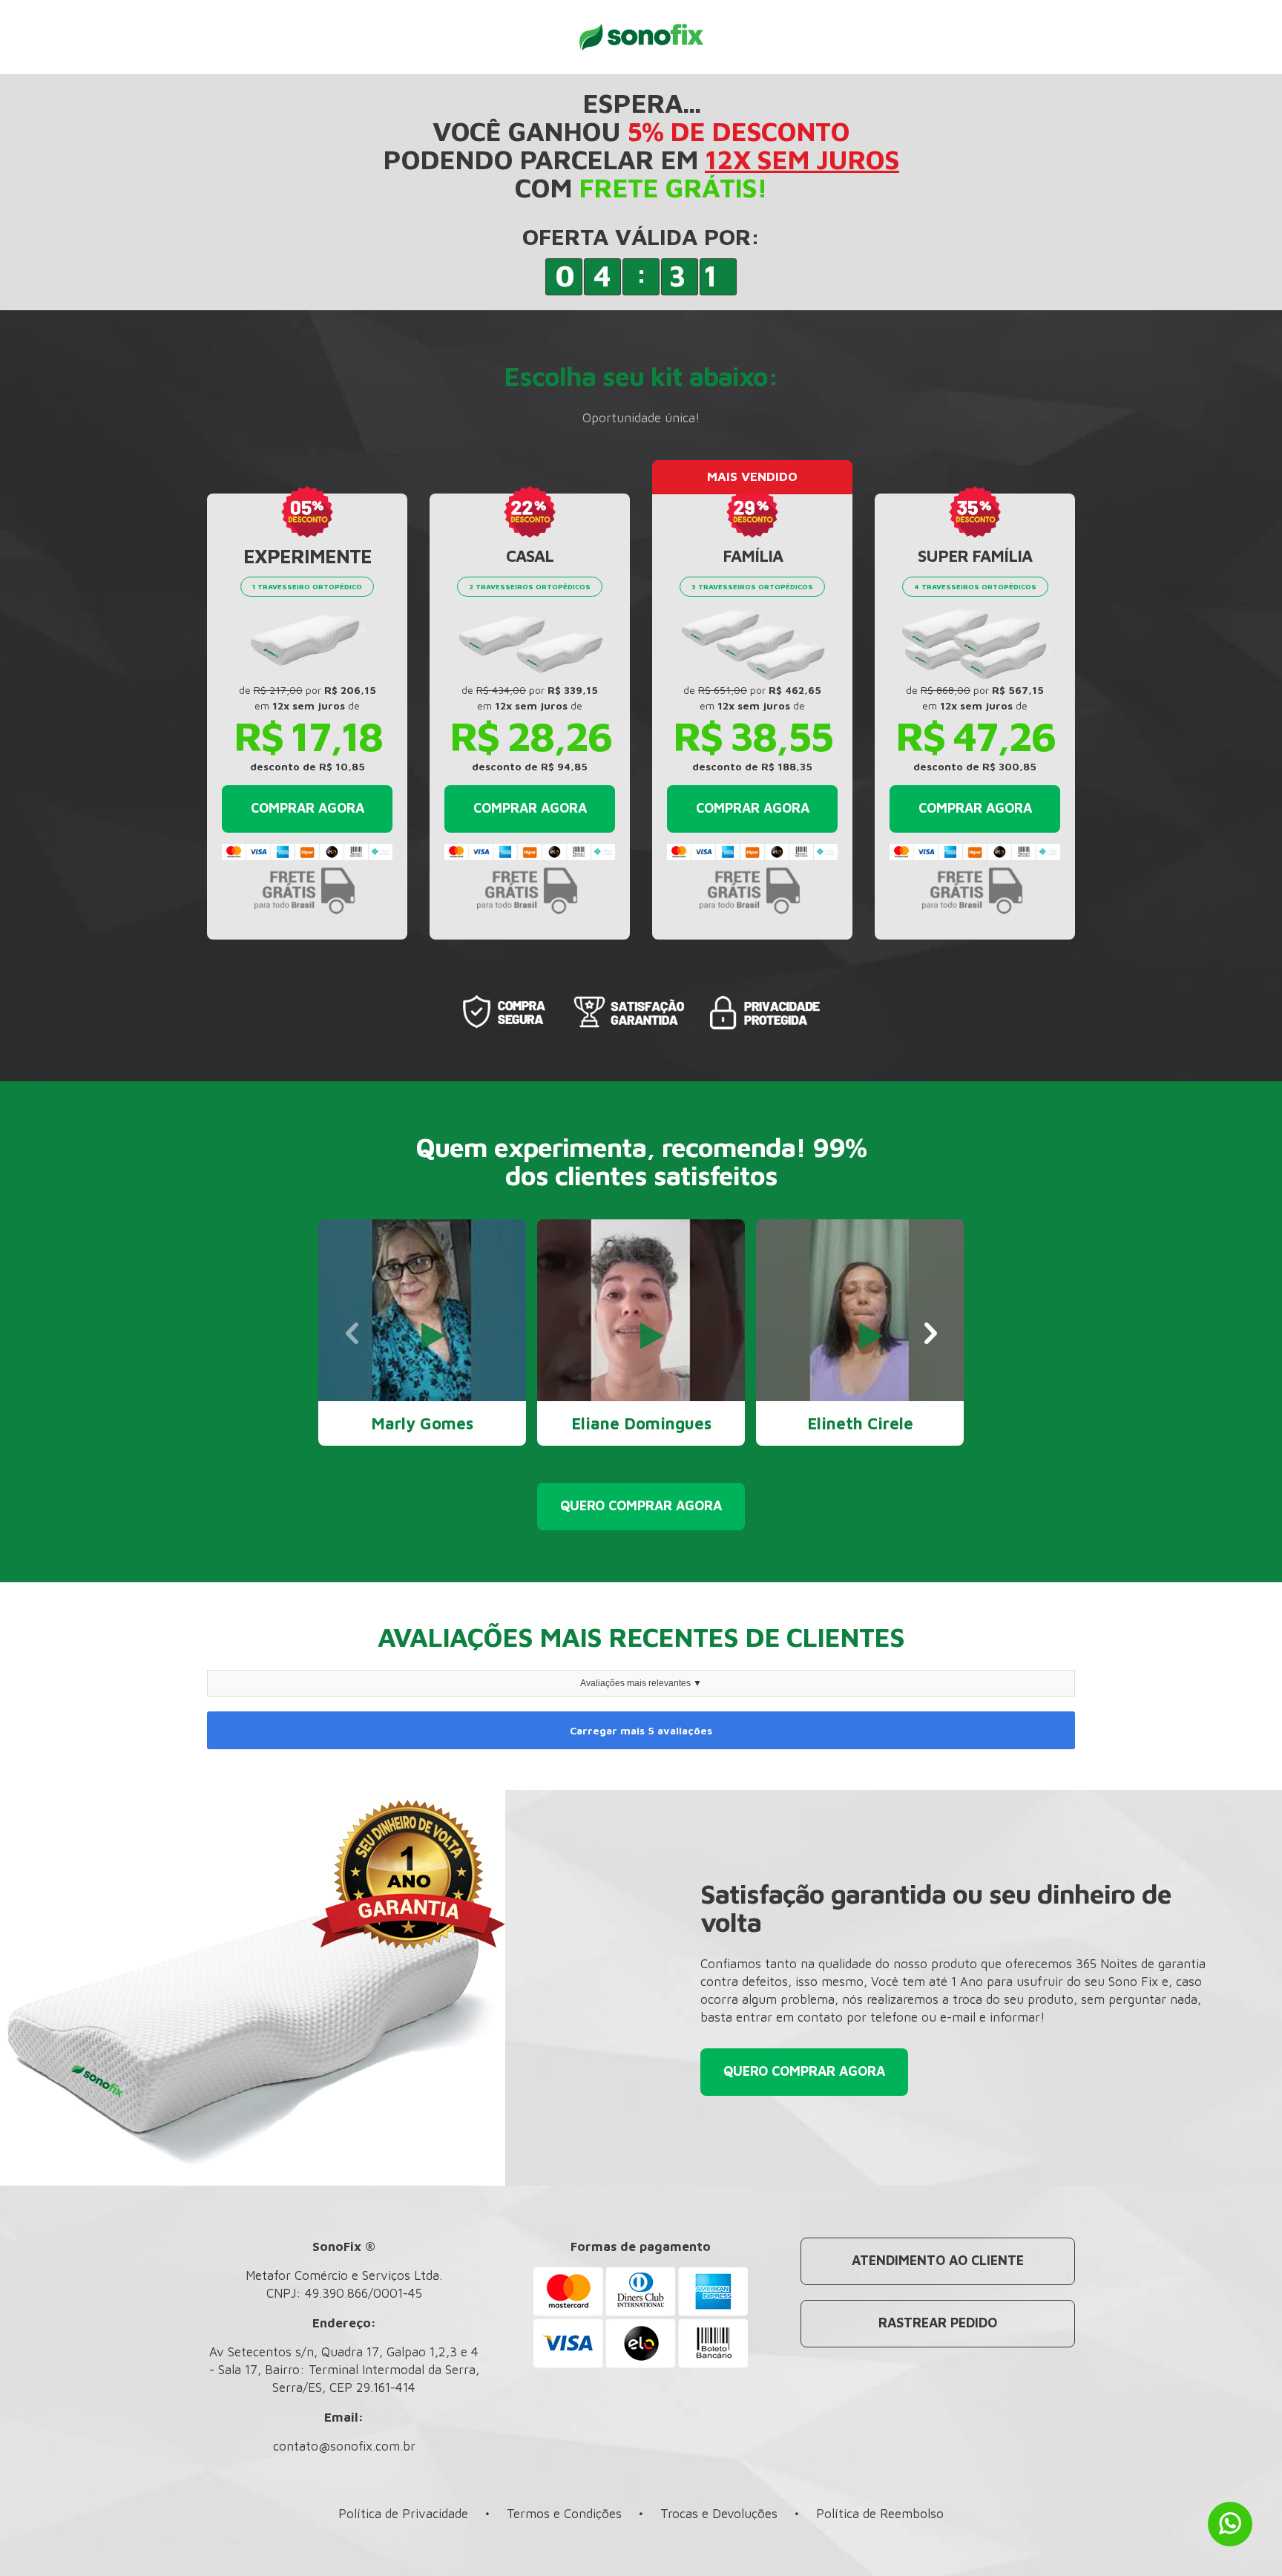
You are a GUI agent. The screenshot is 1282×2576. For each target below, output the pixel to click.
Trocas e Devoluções (719, 2514)
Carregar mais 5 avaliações (641, 1730)
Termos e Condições (564, 2514)
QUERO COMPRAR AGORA (641, 1505)
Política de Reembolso (880, 2514)
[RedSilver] (641, 36)
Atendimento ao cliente (938, 2260)
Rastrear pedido (938, 2323)
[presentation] (352, 1334)
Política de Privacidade (403, 2514)
